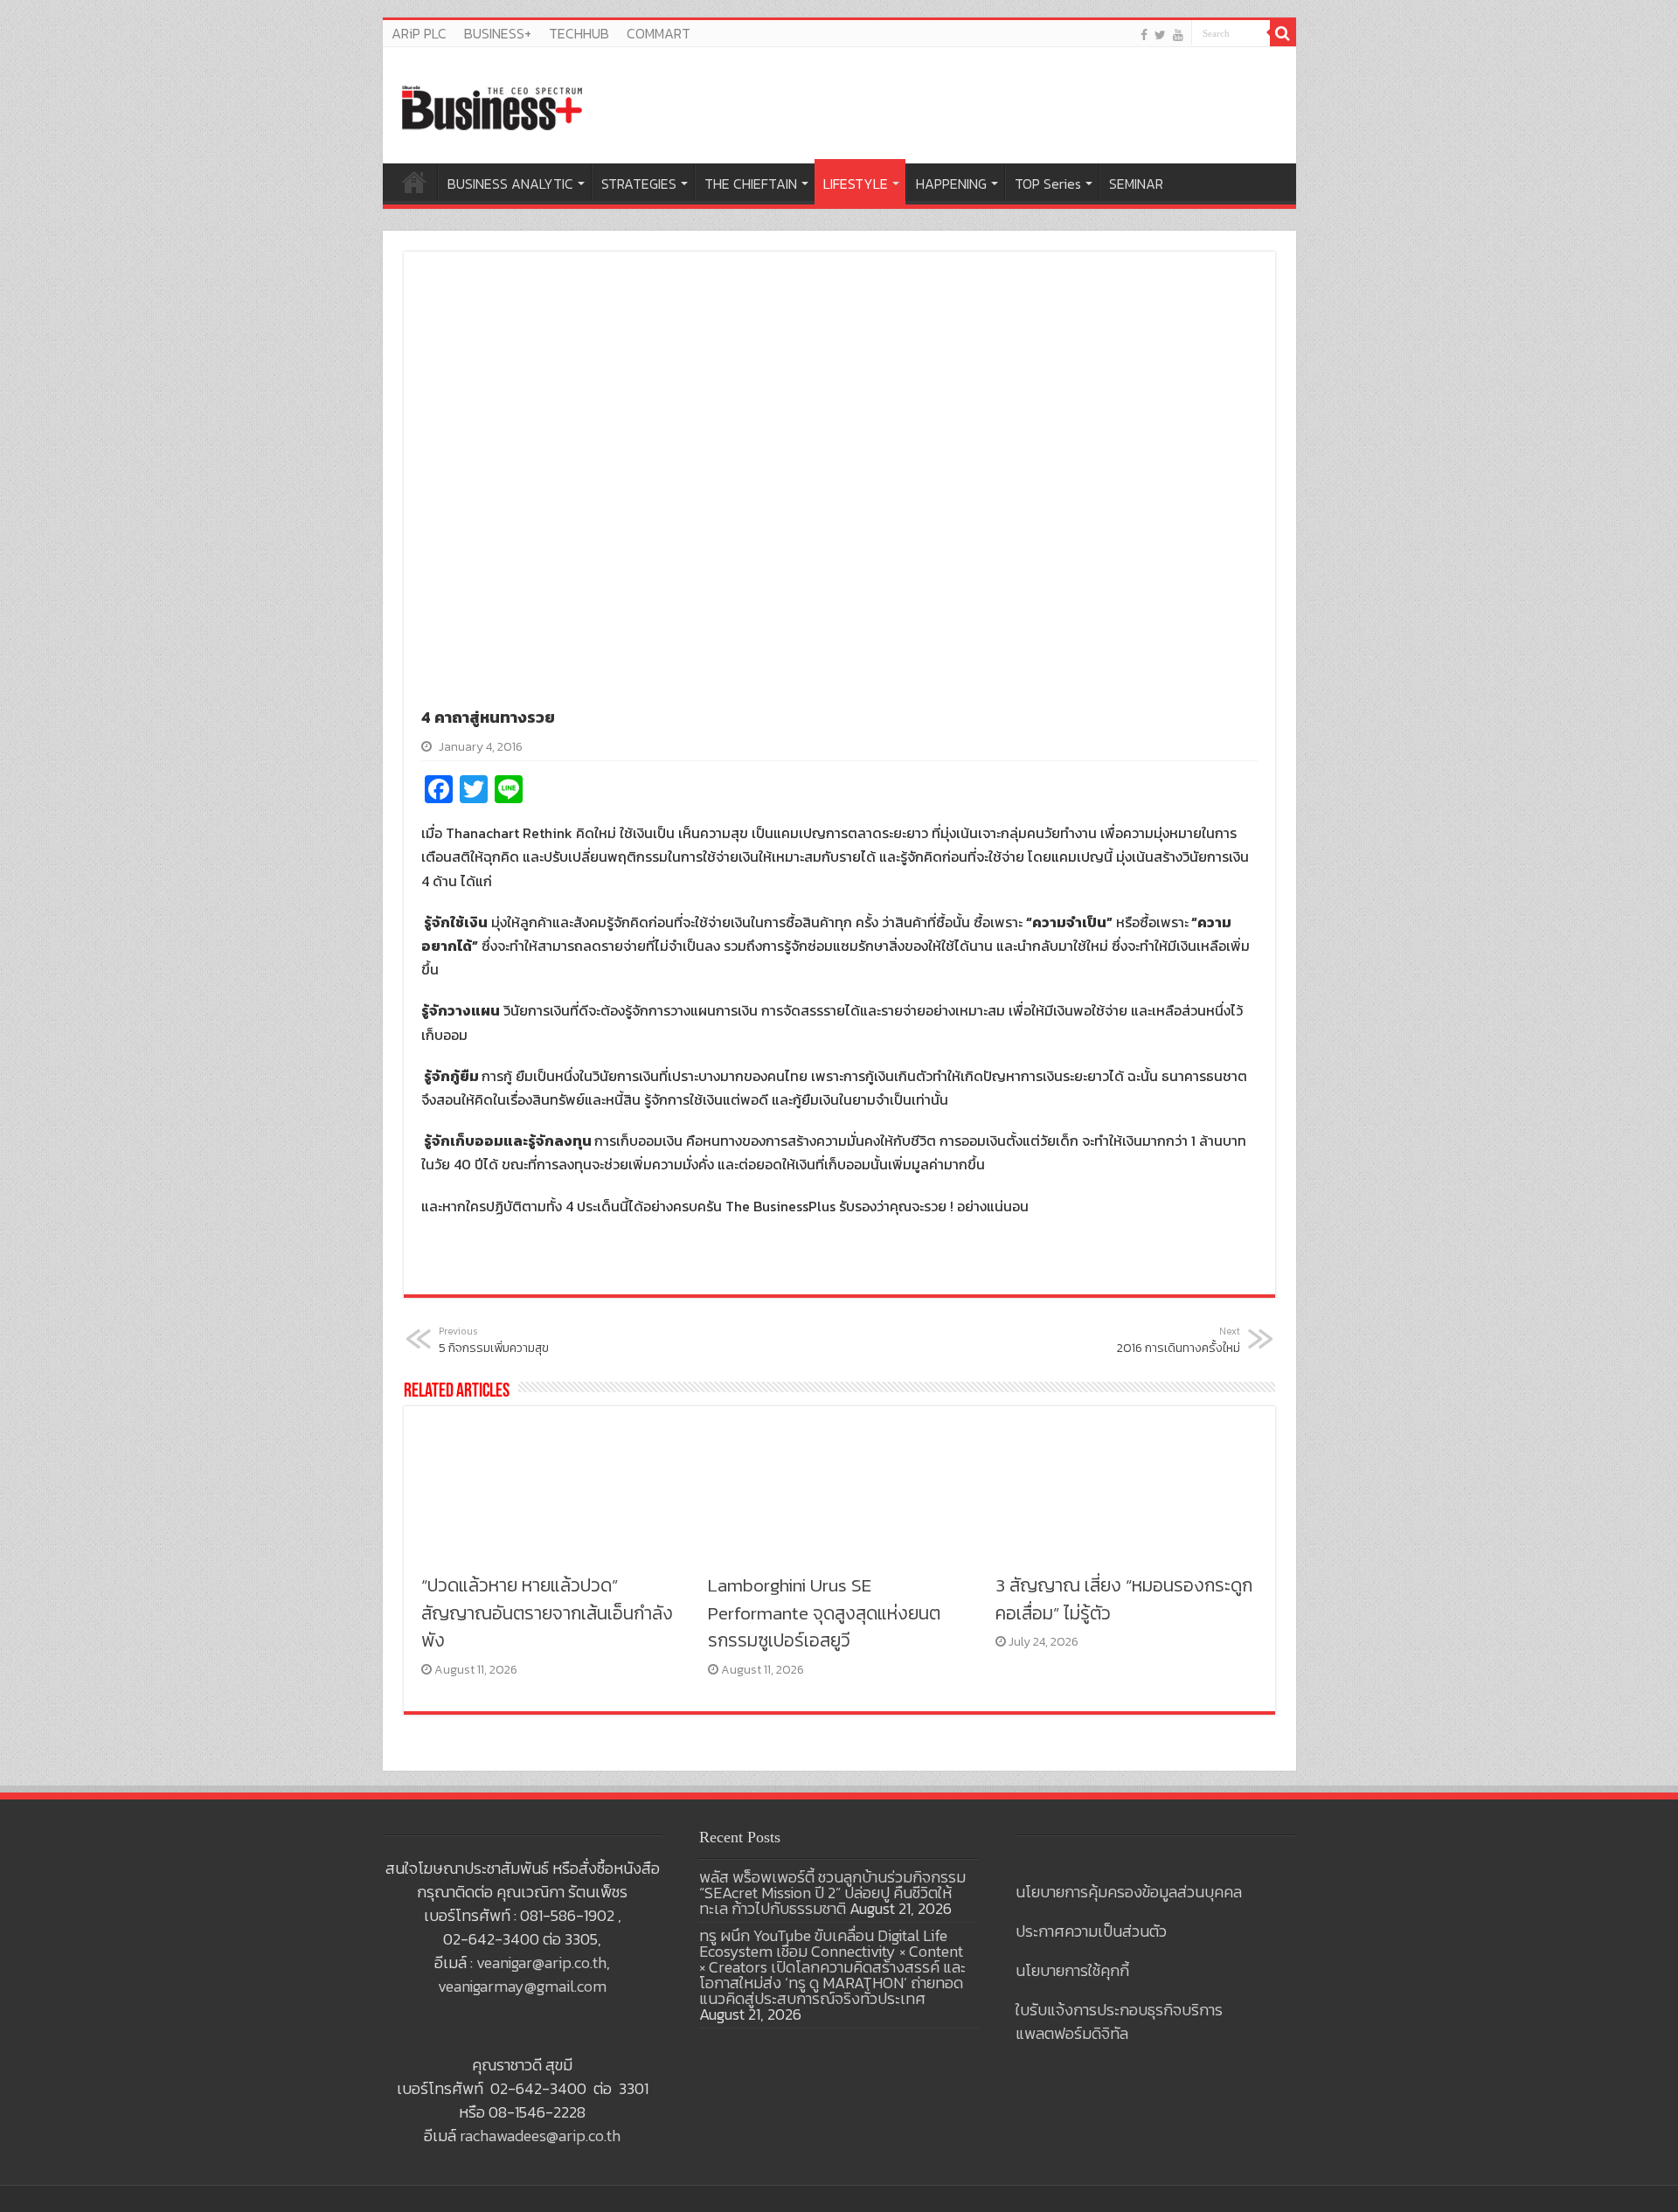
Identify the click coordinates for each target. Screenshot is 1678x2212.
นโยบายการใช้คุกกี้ (1072, 1970)
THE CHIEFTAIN (751, 184)
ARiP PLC (419, 33)
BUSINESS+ (498, 33)
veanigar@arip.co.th (541, 1962)
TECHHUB (579, 33)
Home (414, 182)
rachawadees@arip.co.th (540, 2136)
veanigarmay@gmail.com (522, 1986)
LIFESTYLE (856, 184)
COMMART (659, 33)
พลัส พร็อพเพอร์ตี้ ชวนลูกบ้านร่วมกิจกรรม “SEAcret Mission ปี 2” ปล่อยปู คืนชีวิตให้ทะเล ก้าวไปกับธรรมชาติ (832, 1893)
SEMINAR (1136, 184)
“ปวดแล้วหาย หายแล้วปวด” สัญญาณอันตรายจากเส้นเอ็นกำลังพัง (547, 1612)
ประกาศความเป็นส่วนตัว (1091, 1931)
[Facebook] (1144, 35)
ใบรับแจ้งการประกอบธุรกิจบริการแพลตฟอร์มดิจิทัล (1119, 2021)
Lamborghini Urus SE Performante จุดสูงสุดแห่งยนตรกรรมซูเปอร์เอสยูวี (824, 1612)
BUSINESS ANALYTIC (510, 184)
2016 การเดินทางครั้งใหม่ (1179, 1341)
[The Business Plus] (492, 107)
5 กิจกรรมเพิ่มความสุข (494, 1341)
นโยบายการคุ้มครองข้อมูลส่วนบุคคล (1129, 1892)
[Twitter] (1160, 35)
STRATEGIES (639, 184)
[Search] (1283, 33)
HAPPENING (951, 184)
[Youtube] (1178, 35)
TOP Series (1048, 184)
